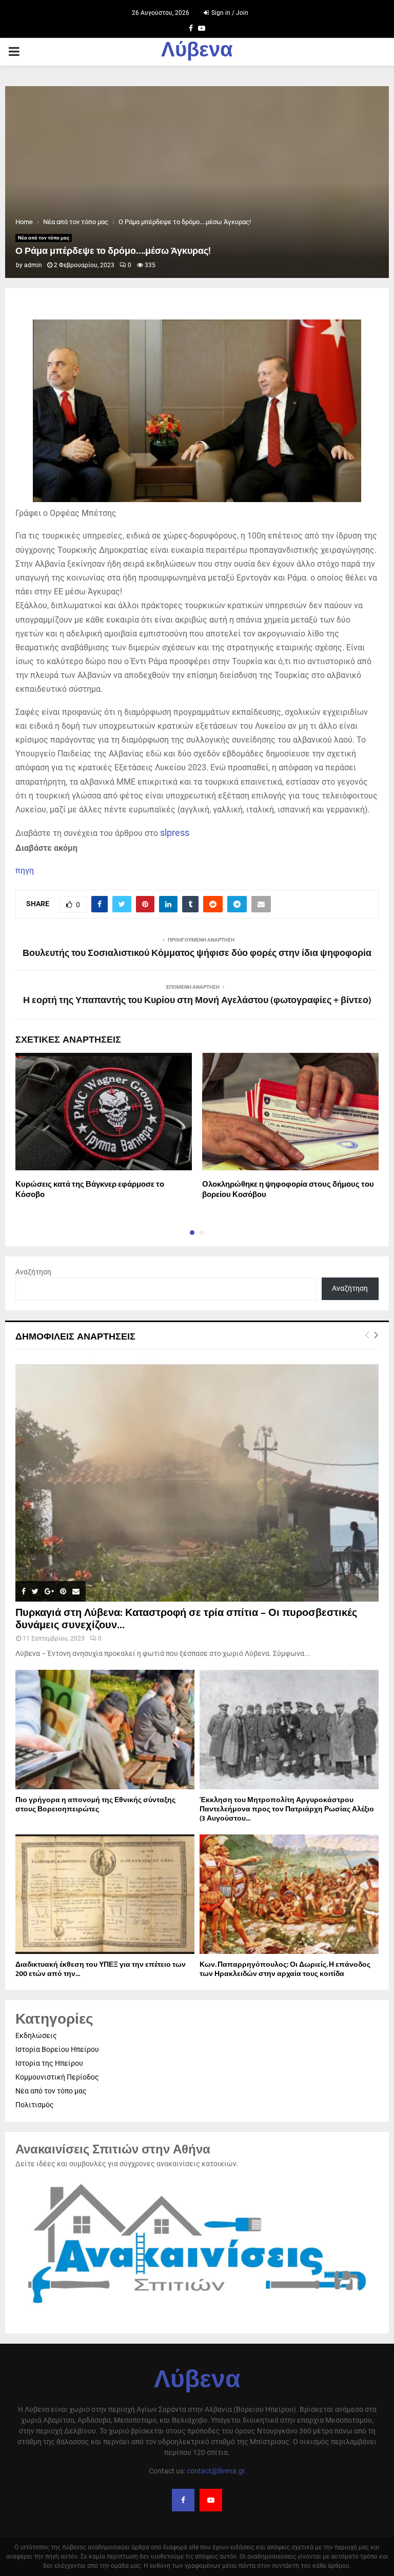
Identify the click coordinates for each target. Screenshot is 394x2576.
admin (33, 265)
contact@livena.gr (216, 2471)
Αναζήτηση (33, 1272)
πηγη (25, 871)
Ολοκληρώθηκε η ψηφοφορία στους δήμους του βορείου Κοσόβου (288, 1190)
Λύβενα (197, 52)
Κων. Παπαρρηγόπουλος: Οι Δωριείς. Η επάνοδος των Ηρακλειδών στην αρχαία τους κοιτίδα (285, 1969)
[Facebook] (183, 2500)
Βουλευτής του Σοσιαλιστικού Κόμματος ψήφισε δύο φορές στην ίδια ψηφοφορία (197, 953)
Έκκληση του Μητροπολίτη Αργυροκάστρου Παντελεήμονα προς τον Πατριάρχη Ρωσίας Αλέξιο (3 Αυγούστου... (287, 1809)
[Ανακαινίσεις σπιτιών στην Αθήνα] (197, 2309)
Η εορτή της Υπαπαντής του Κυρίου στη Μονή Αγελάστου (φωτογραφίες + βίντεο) (197, 1001)
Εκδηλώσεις (36, 2035)
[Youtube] (211, 2500)
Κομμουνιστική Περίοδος (57, 2077)
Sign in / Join (229, 13)
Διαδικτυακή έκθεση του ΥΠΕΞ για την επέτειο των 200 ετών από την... (101, 1969)
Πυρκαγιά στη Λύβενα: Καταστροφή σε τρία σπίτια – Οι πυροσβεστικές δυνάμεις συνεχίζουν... (186, 1619)
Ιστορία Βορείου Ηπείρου (57, 2049)
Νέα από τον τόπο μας (44, 238)
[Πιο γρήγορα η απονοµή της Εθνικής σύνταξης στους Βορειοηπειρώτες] (105, 1730)
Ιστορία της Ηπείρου (49, 2063)
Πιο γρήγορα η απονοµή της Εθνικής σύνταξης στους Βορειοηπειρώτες (95, 1804)
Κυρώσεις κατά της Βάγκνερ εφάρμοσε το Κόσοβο (90, 1190)
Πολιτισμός (35, 2105)
